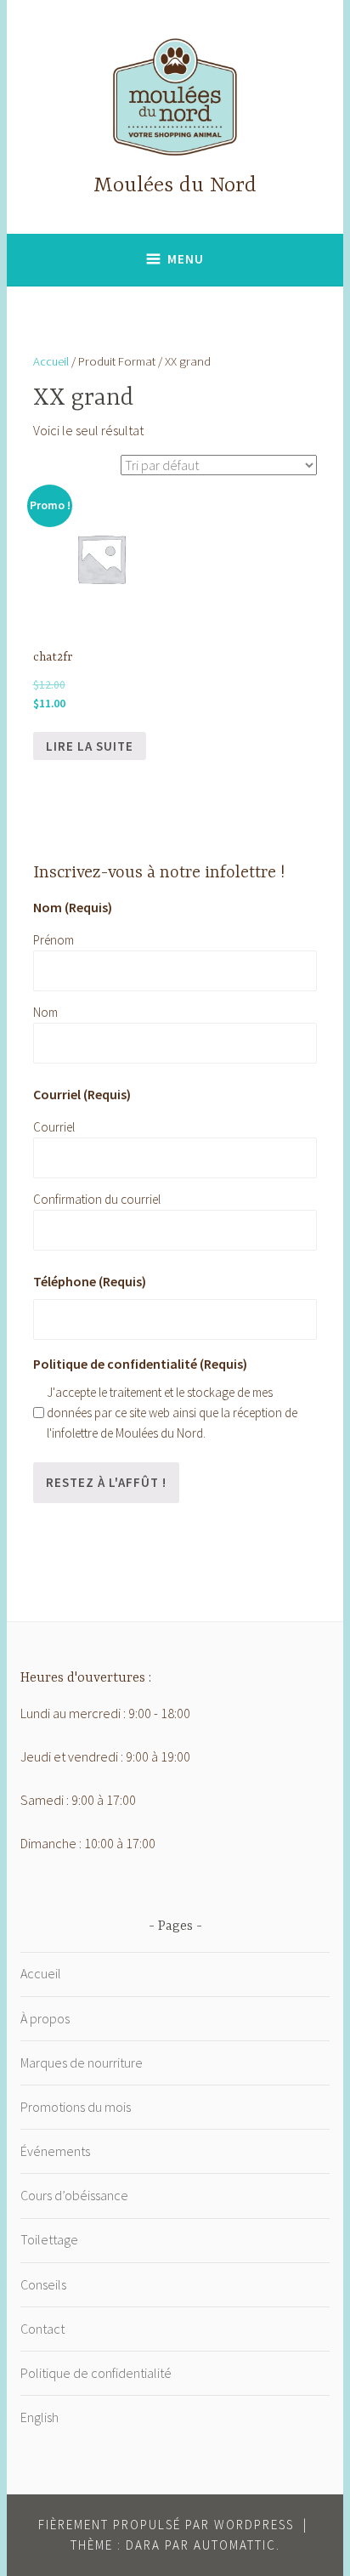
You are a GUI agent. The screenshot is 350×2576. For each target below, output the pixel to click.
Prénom (54, 940)
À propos (45, 2018)
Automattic (235, 2545)
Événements (55, 2151)
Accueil (51, 361)
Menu (186, 259)
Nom (45, 1012)
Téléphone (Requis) (90, 1281)
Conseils (43, 2284)
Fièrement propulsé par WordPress (166, 2525)
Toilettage (49, 2239)
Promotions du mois (76, 2107)
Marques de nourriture (82, 2063)
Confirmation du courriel (97, 1199)
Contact (42, 2329)
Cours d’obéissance (74, 2195)
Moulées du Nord (175, 186)
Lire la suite (90, 746)
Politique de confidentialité (96, 2373)
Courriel (54, 1127)
